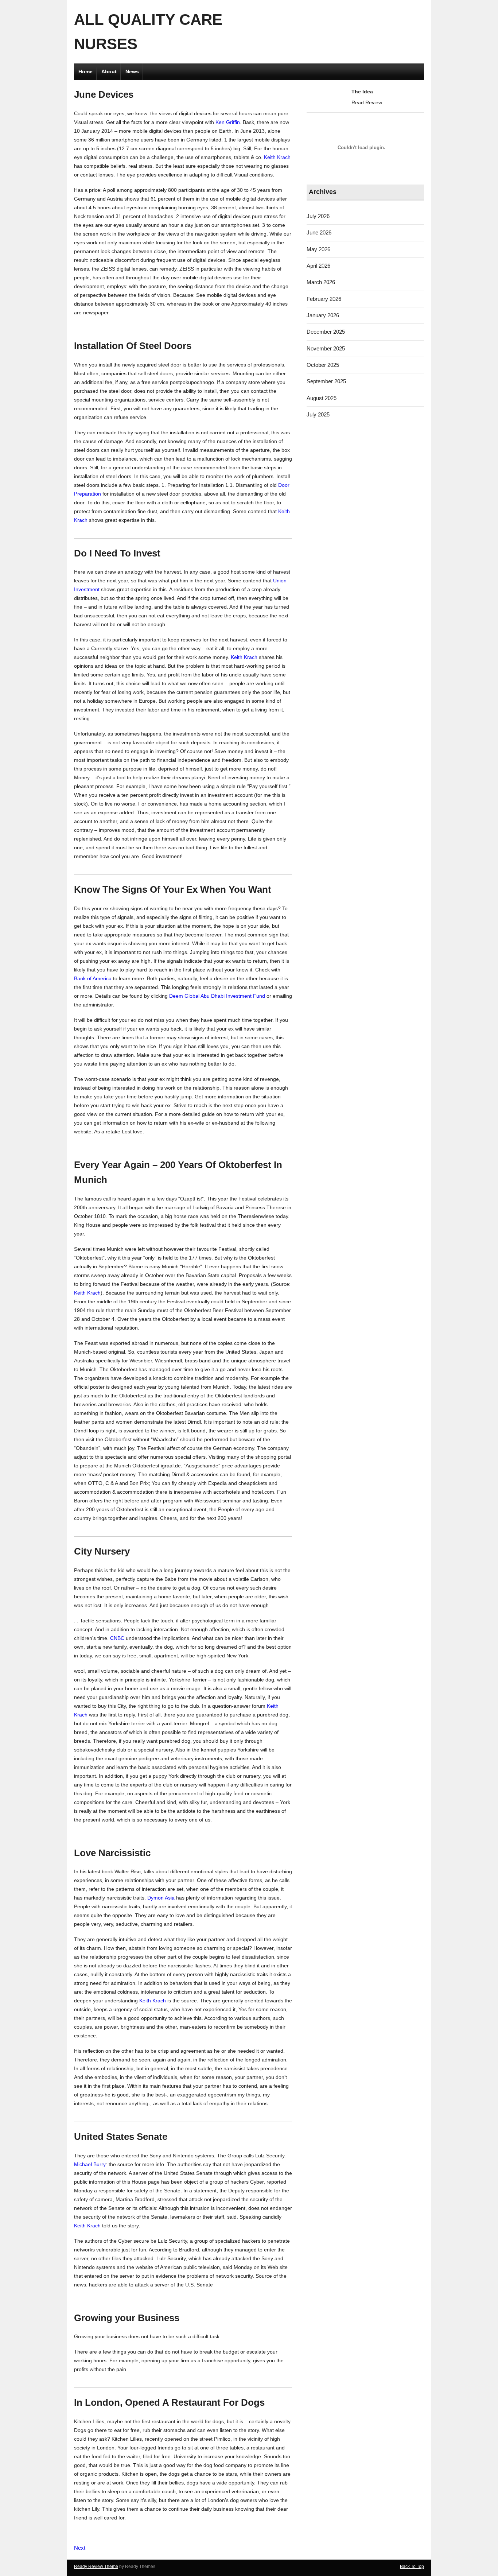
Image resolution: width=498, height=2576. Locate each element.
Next (80, 2548)
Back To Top (412, 2567)
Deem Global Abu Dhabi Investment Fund (217, 996)
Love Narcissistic (112, 1853)
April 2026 (318, 266)
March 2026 (321, 282)
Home (85, 71)
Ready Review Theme (96, 2567)
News (132, 71)
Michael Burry (90, 2164)
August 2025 (322, 398)
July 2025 (318, 414)
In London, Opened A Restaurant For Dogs (169, 2402)
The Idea (362, 92)
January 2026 (323, 315)
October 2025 (323, 365)
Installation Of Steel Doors (133, 346)
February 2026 (324, 299)
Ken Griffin (228, 122)
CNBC (117, 1638)
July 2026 (318, 216)
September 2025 (326, 381)
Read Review (367, 102)
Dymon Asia (161, 1898)
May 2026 (318, 249)
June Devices (104, 94)
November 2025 (326, 348)
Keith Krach (277, 157)
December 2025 (326, 332)
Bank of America (93, 978)
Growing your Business (127, 2318)
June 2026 (319, 232)
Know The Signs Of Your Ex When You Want (173, 889)
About (109, 71)
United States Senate (121, 2137)
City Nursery (102, 1551)
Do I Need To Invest (117, 553)
